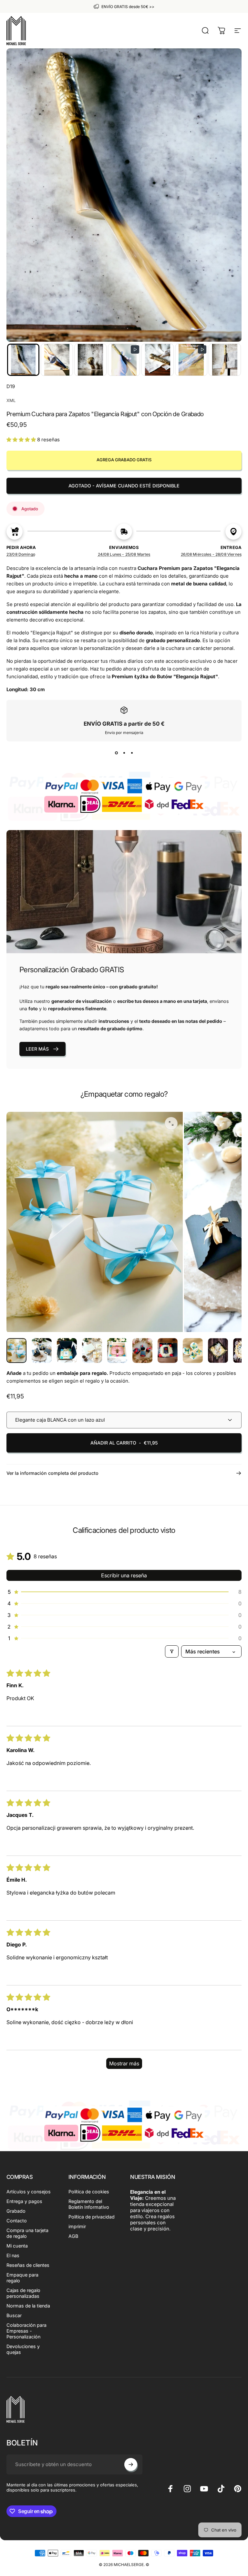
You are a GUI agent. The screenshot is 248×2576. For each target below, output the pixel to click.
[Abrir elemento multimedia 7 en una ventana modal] (171, 1123)
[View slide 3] (132, 753)
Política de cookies (89, 2192)
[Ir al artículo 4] (117, 1351)
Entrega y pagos (24, 2201)
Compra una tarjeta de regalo (27, 2233)
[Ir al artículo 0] (16, 1351)
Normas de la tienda (28, 2306)
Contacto (17, 2221)
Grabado (16, 2211)
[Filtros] (172, 1651)
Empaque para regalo (22, 2278)
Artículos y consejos (29, 2192)
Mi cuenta (17, 2246)
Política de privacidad (92, 2217)
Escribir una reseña (124, 1575)
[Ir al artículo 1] (42, 1351)
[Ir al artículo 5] (142, 1351)
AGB (73, 2236)
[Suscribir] (131, 2464)
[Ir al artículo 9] (218, 1351)
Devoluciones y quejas (23, 2349)
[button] (23, 360)
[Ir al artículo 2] (67, 1351)
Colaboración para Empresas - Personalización (26, 2331)
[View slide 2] (124, 753)
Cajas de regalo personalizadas (23, 2293)
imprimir (77, 2226)
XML (11, 400)
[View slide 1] (116, 753)
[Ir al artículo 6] (168, 1351)
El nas (13, 2255)
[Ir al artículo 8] (193, 1351)
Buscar (14, 2315)
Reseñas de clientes (28, 2265)
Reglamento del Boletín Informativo (89, 2204)
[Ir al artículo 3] (92, 1351)
